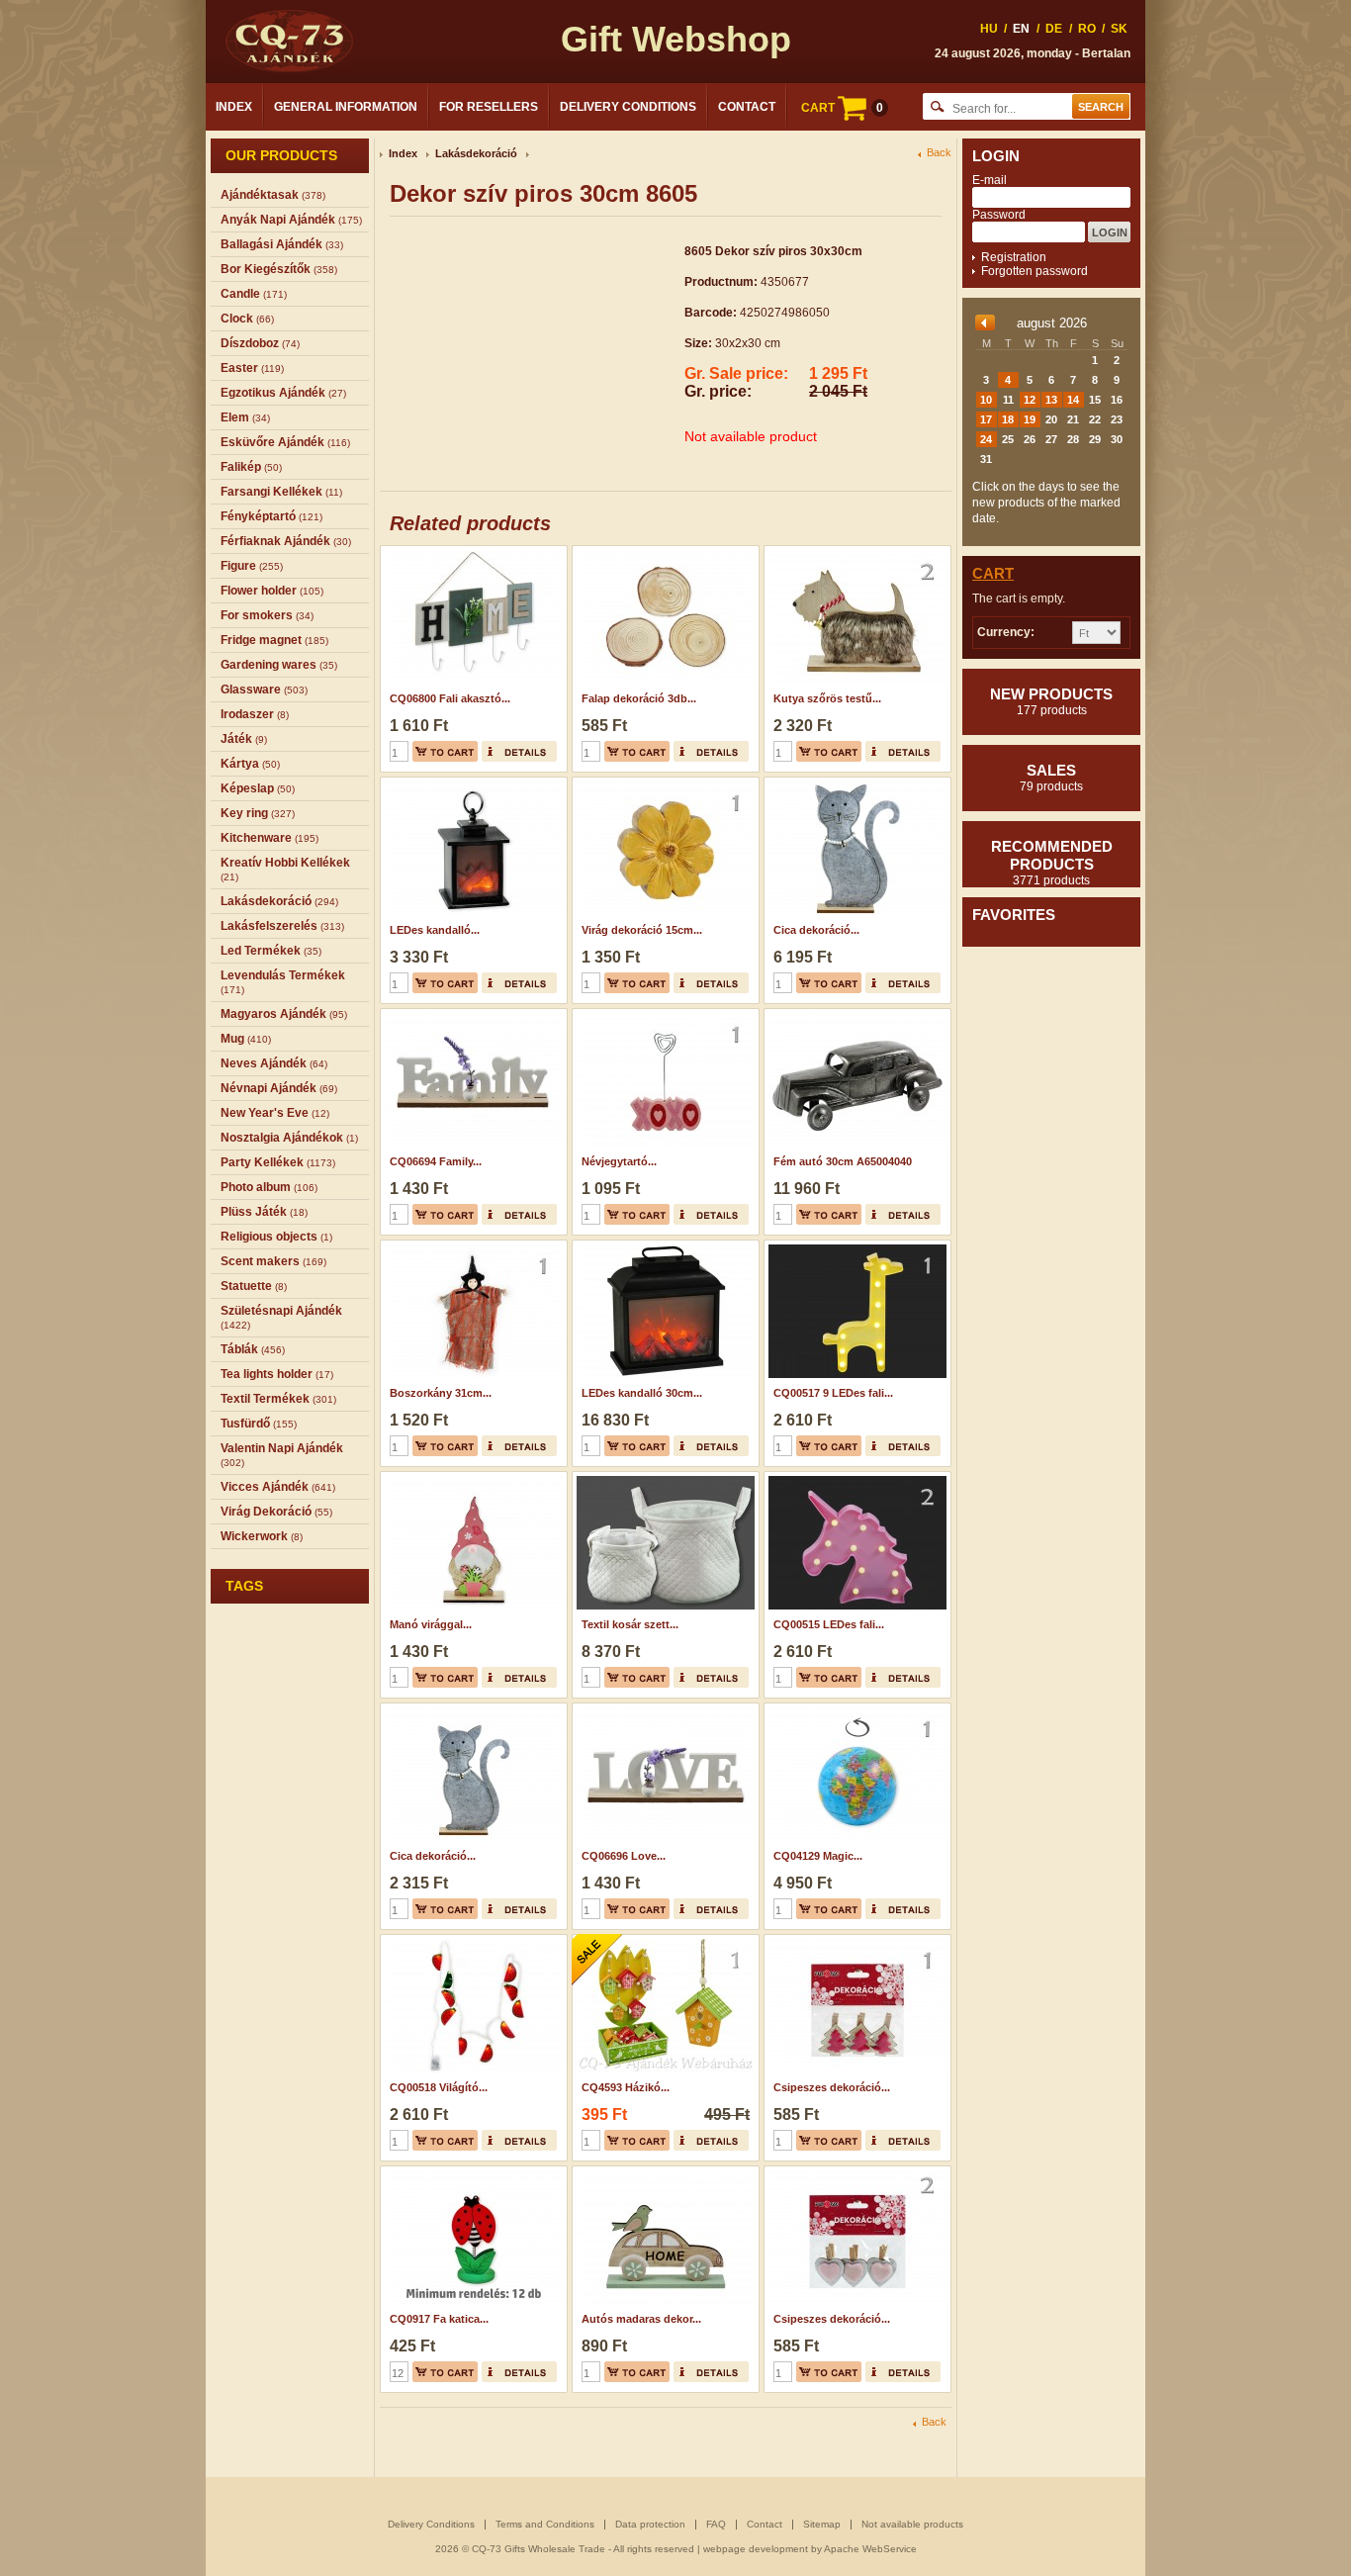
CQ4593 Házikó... (626, 2087)
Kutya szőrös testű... (827, 698)
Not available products (912, 2524)
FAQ (716, 2524)
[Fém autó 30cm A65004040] (855, 1015)
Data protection (650, 2524)
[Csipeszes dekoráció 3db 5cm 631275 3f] (855, 1941)
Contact (747, 107)
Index (234, 107)
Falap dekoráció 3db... (639, 698)
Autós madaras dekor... (641, 2319)
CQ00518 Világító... (439, 2087)
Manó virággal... (431, 1624)
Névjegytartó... (619, 1161)
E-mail (990, 180)
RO (1087, 29)
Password (999, 215)
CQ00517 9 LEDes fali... (833, 1393)
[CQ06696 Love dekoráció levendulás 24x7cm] (663, 1709)
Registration (1014, 257)
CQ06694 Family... (436, 1161)
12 (1030, 400)
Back (939, 153)
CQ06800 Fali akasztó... (450, 698)
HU (989, 29)
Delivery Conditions (628, 107)
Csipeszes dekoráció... (832, 2087)
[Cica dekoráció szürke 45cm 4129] (855, 783)
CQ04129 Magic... (818, 1856)
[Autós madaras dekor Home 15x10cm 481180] (663, 2172)
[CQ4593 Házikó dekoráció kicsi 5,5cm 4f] (663, 1941)
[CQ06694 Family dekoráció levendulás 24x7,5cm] (471, 1015)
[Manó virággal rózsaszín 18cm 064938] (471, 1478)
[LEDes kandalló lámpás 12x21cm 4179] (471, 783)
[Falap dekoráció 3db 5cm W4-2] (663, 552)
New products (1051, 701)
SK (1119, 29)
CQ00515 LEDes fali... (829, 1624)
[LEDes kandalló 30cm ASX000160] (663, 1246)
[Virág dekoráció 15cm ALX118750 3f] (663, 783)
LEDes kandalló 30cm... (642, 1393)
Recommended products (1052, 863)
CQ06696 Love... (624, 1856)
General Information (346, 107)
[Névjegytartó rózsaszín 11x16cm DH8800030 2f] (663, 1015)
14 (1073, 400)
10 (986, 400)
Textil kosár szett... (630, 1624)
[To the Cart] (445, 751)
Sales (1051, 778)
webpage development (756, 2549)
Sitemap (822, 2524)
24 (986, 439)
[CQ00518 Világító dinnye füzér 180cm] (471, 1941)
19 (1030, 419)
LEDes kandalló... (435, 930)
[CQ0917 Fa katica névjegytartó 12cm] (471, 2172)
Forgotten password (1035, 271)
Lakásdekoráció (476, 153)
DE (1054, 29)
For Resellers (489, 107)
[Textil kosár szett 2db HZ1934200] (663, 1478)
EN (1021, 29)
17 (986, 419)
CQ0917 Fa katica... (439, 2319)
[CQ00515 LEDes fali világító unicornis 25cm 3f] (855, 1478)
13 (1051, 400)
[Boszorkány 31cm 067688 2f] (471, 1246)
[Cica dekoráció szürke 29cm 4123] (471, 1709)
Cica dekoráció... (816, 930)
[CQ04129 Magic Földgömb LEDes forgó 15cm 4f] (855, 1709)
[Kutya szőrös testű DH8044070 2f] (855, 552)
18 (1008, 419)
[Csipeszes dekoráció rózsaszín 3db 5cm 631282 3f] (855, 2172)
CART (842, 108)
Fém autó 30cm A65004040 (843, 1161)
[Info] (519, 751)
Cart (993, 573)
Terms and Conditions (545, 2524)
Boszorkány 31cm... (441, 1393)
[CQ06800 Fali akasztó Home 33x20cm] (471, 552)
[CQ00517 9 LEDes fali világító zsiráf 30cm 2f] (855, 1246)
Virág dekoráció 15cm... (642, 930)
